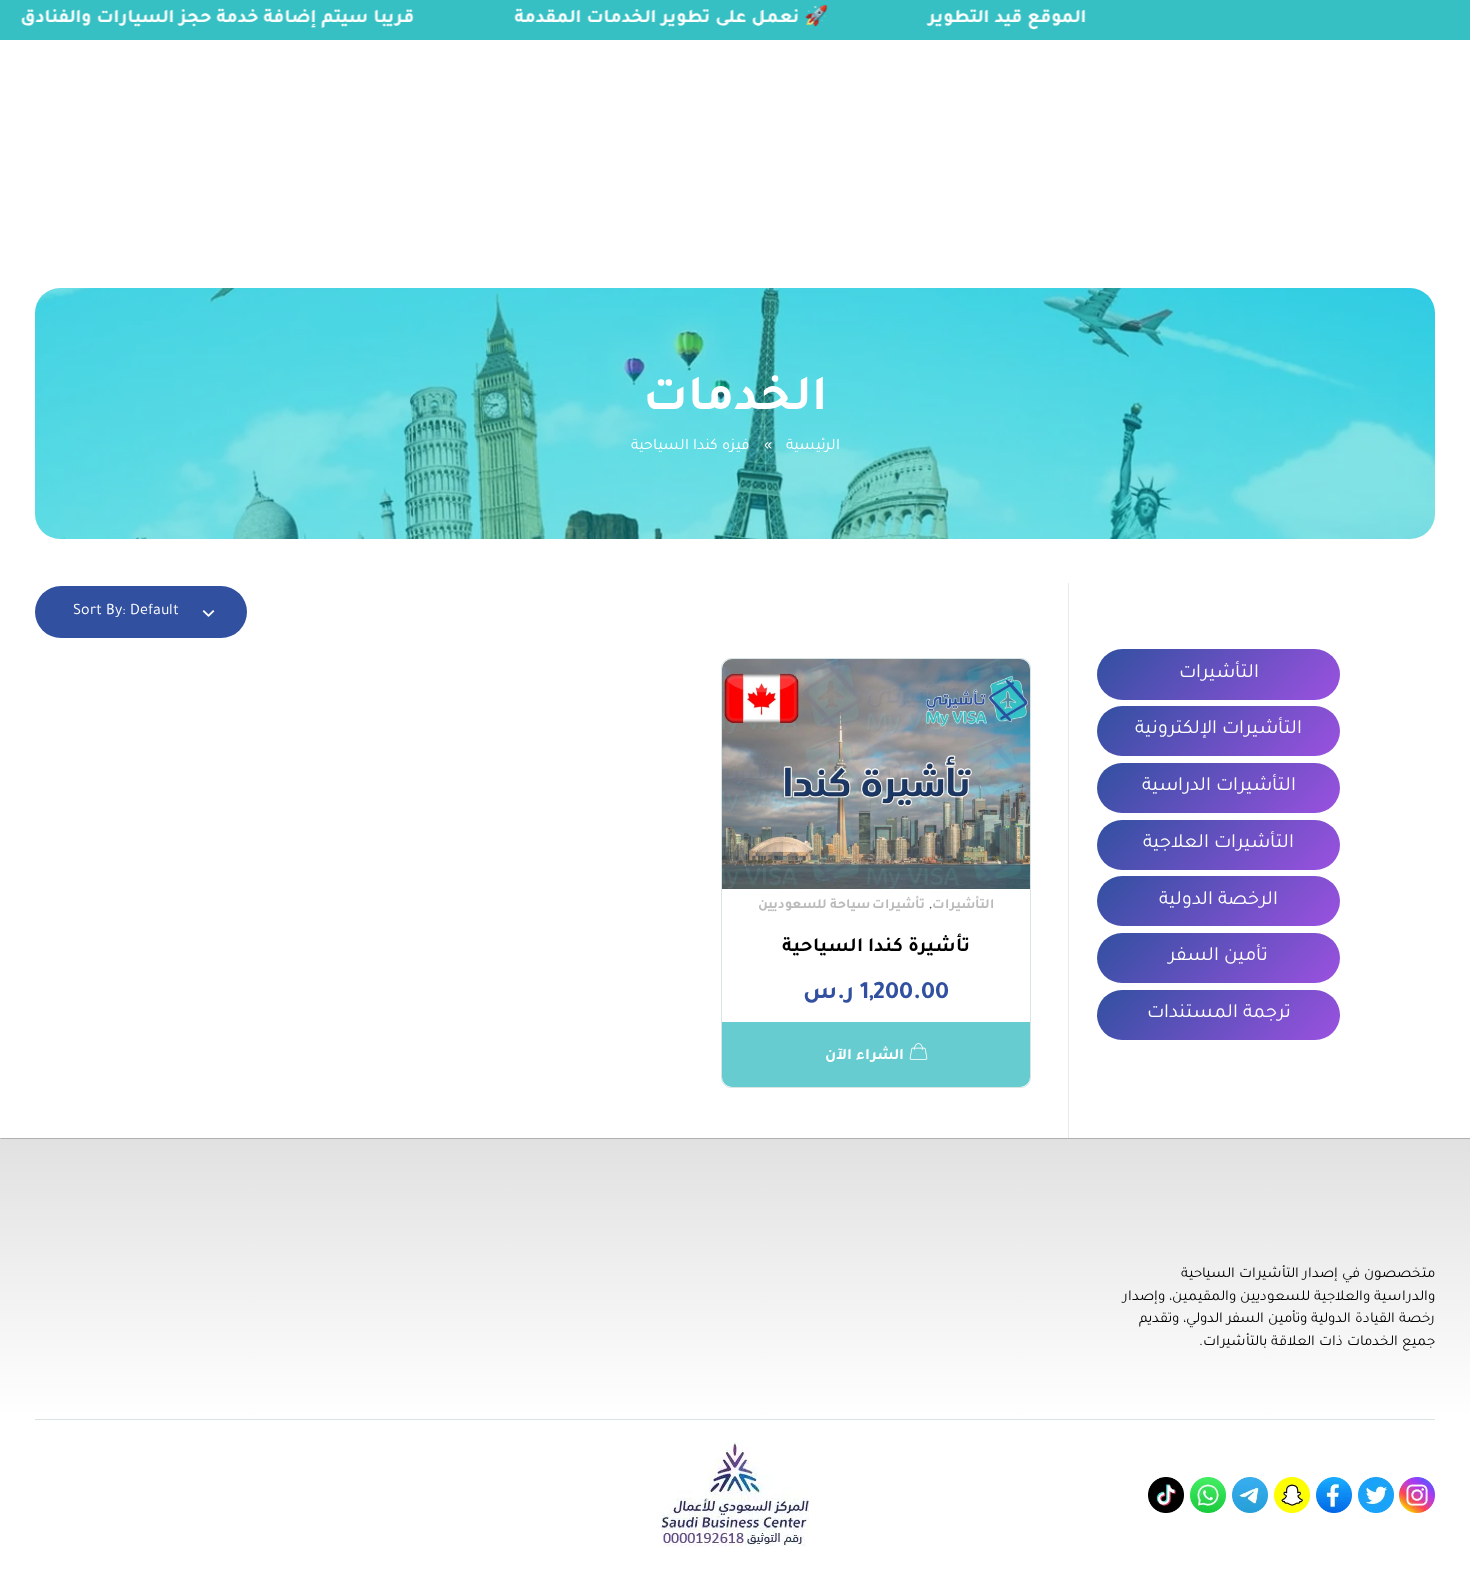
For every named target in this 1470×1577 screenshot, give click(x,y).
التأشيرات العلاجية (1218, 844)
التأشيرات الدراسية (1219, 787)
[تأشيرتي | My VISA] (1371, 141)
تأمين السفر (1218, 957)
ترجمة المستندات (1219, 1014)
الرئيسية (813, 447)
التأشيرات (963, 906)
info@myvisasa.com (91, 52)
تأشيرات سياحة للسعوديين (841, 906)
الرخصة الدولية (1218, 901)
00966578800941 (258, 52)
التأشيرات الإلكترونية (1218, 730)
